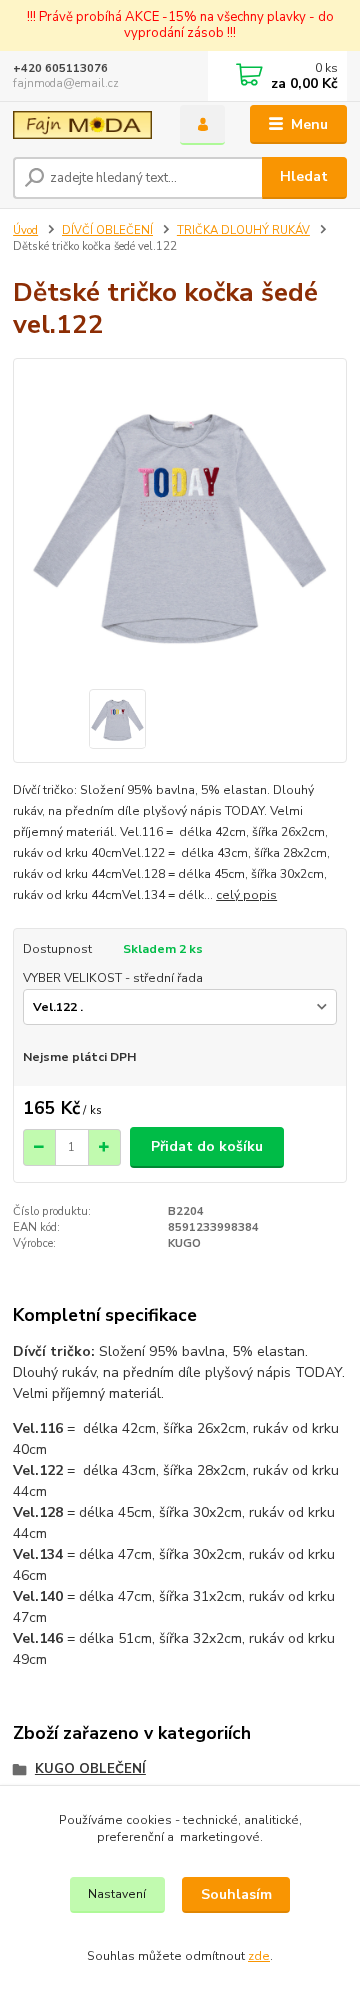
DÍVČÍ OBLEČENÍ (107, 230)
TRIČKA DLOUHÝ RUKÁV (243, 230)
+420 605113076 (60, 68)
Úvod (25, 230)
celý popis (246, 895)
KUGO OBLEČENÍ (90, 1769)
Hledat (304, 176)
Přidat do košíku (207, 1146)
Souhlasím (236, 1894)
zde (259, 1956)
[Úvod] (82, 125)
